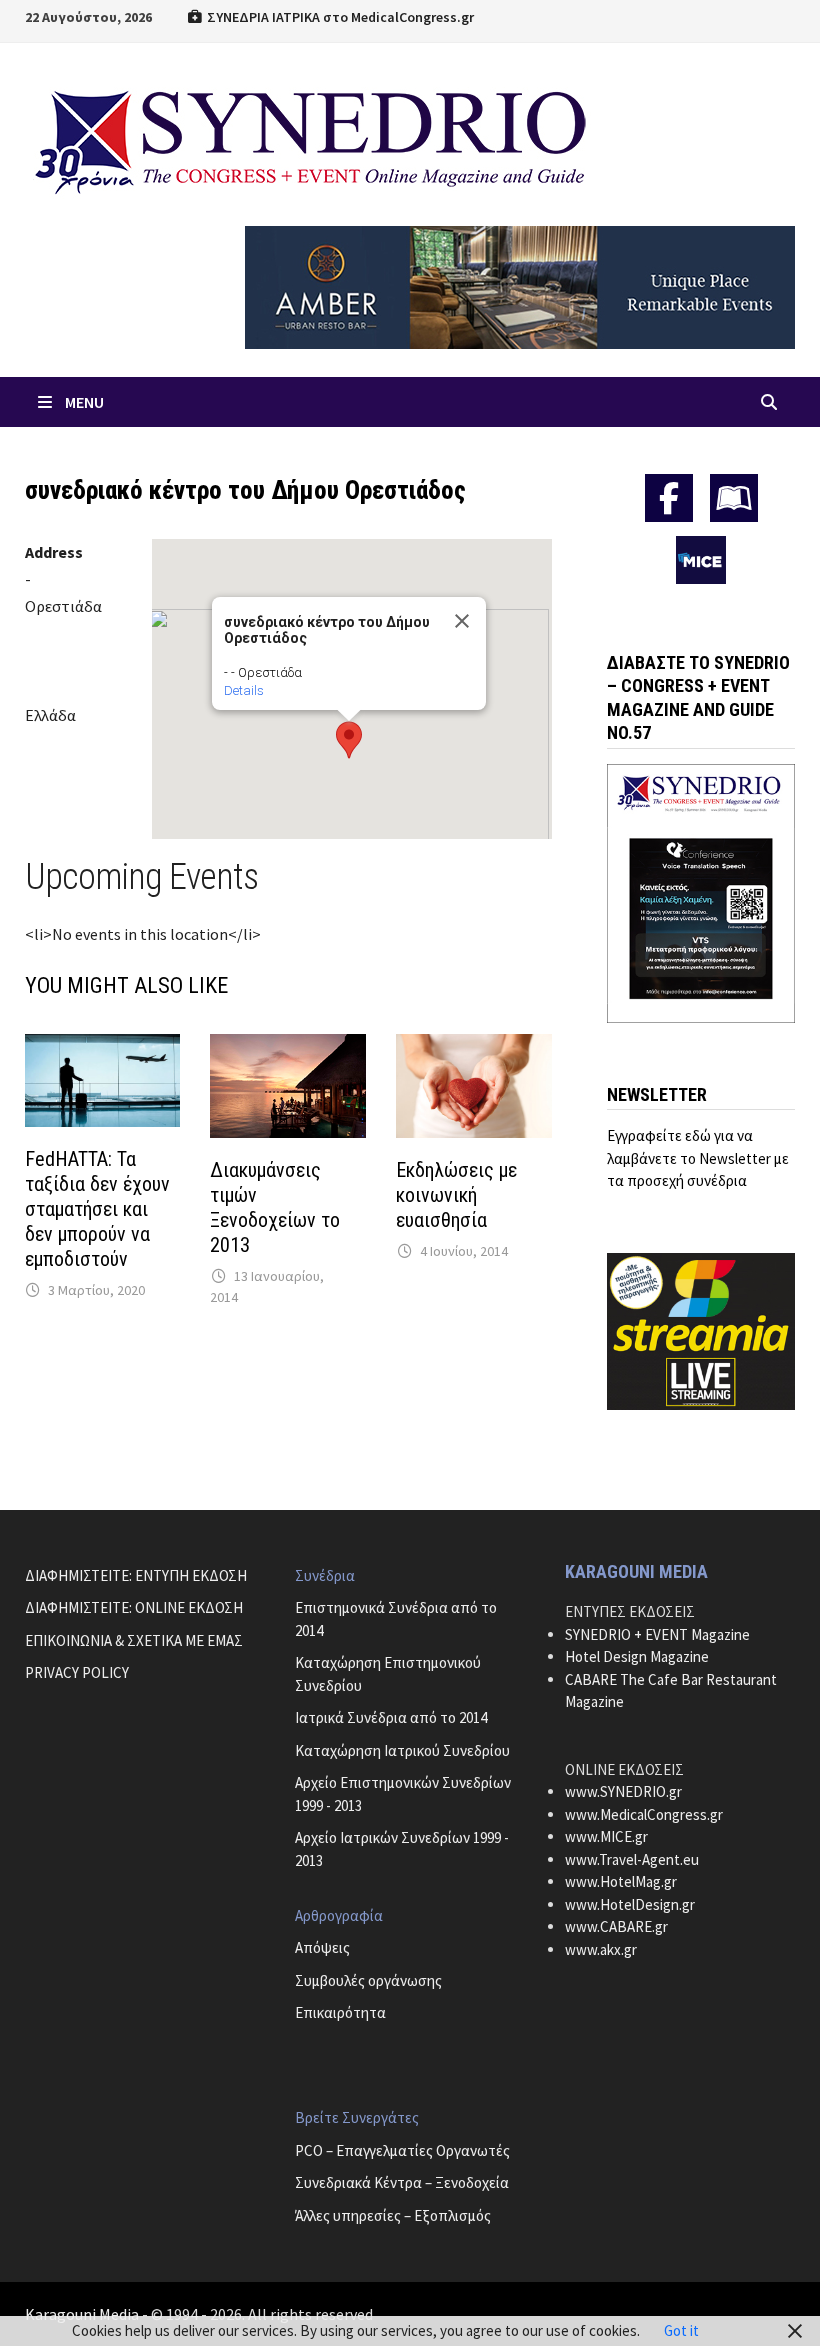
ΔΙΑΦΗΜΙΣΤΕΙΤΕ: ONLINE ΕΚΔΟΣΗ (134, 1607)
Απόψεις (322, 1947)
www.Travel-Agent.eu (632, 1859)
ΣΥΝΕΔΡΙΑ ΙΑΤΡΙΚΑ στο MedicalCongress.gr (339, 17)
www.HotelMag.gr (621, 1881)
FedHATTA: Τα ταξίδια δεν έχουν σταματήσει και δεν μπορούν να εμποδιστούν (97, 1209)
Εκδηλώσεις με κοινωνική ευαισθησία (456, 1195)
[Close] (462, 621)
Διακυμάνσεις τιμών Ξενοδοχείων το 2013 (275, 1207)
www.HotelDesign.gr (630, 1904)
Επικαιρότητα (340, 2012)
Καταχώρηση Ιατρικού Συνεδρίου (402, 1750)
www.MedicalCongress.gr (644, 1814)
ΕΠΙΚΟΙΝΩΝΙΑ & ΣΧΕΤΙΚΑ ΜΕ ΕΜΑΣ (134, 1640)
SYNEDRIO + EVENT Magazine (657, 1634)
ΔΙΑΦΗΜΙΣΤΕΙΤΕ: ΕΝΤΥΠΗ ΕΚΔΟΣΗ (136, 1575)
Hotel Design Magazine (637, 1656)
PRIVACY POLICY (77, 1672)
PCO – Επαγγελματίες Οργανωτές (402, 2150)
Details (244, 690)
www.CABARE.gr (616, 1926)
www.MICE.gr (606, 1836)
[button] (349, 740)
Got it (681, 2330)
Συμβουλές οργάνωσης (368, 1980)
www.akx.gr (601, 1949)
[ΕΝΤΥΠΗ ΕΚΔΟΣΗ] (734, 498)
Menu (84, 402)
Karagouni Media (83, 2314)
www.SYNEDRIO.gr (623, 1791)
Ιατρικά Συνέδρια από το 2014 (391, 1717)
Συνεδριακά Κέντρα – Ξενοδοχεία (402, 2182)
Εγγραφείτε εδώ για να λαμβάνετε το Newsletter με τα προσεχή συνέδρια (698, 1158)
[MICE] (701, 557)
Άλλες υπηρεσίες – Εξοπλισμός (393, 2215)
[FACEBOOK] (669, 498)
